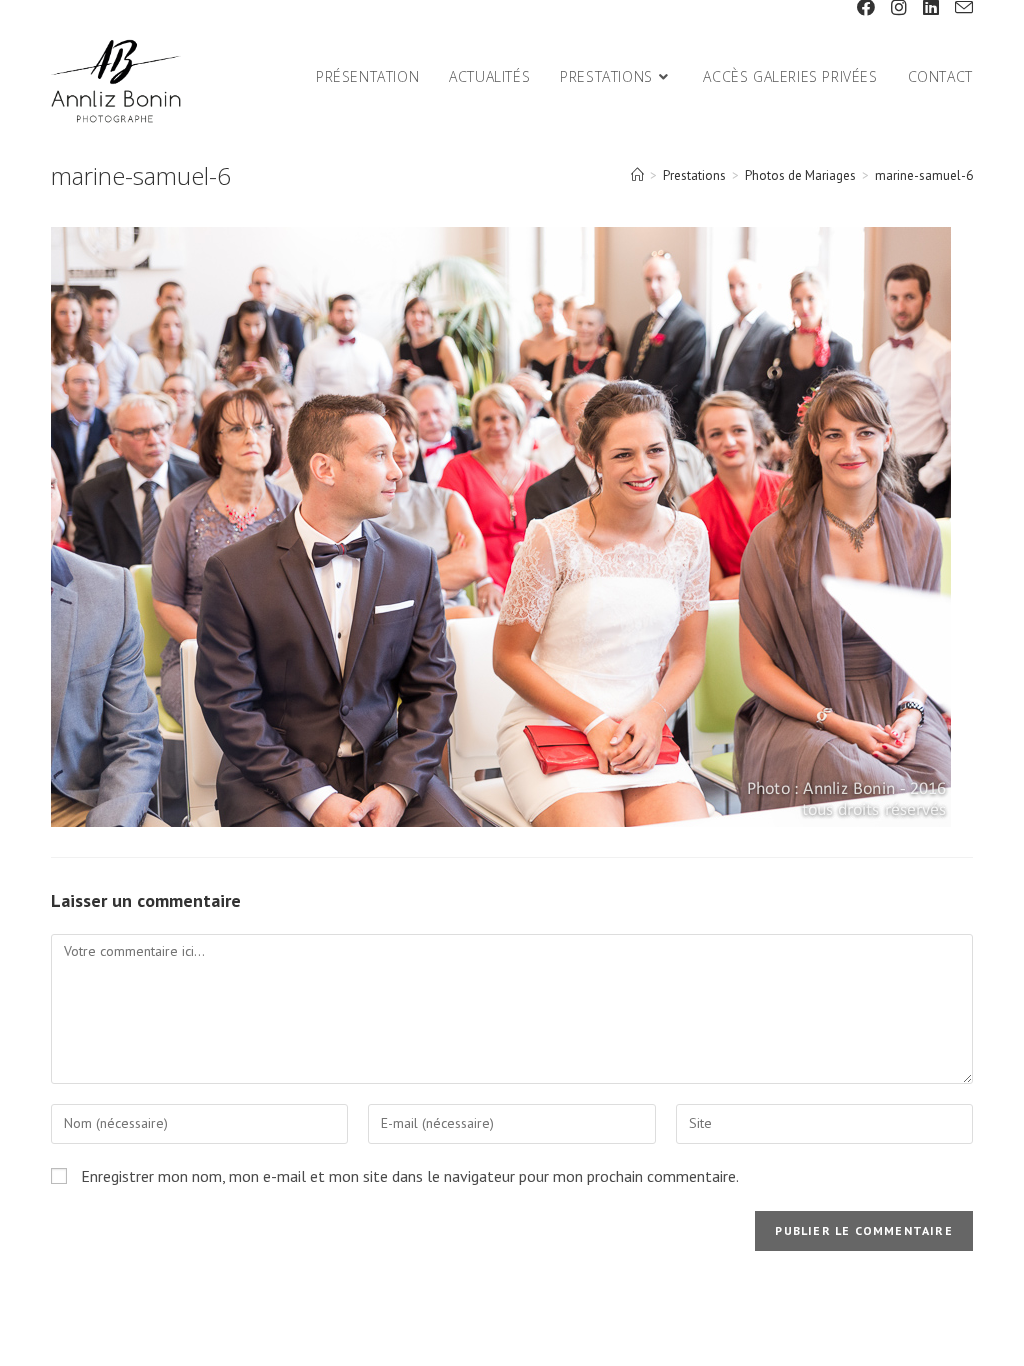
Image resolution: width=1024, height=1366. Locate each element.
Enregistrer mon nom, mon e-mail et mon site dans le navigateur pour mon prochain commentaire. (410, 1176)
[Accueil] (637, 175)
